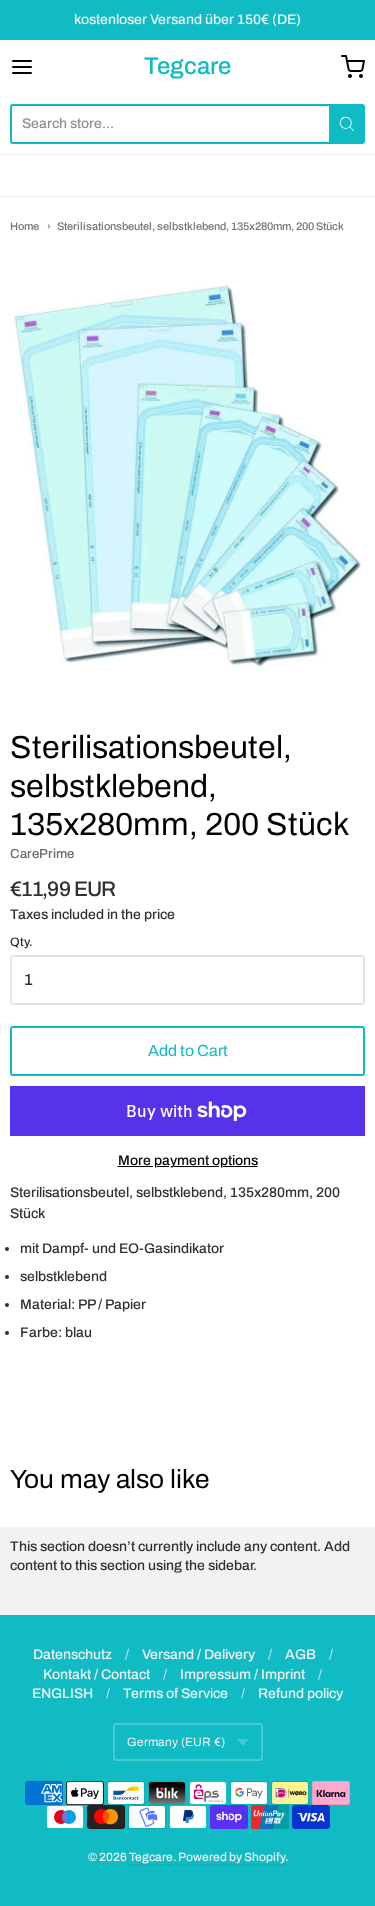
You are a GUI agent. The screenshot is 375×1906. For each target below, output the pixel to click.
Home (24, 226)
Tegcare (187, 66)
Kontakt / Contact (96, 1674)
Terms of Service (175, 1693)
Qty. (21, 942)
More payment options (188, 1160)
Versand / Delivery (198, 1654)
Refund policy (300, 1693)
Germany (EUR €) (176, 1742)
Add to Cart (188, 1050)
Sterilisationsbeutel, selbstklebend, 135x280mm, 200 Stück (200, 226)
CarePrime (42, 853)
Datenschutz (72, 1654)
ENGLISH (62, 1693)
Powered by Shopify (231, 1857)
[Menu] (45, 67)
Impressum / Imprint (242, 1674)
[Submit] (347, 124)
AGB (300, 1654)
